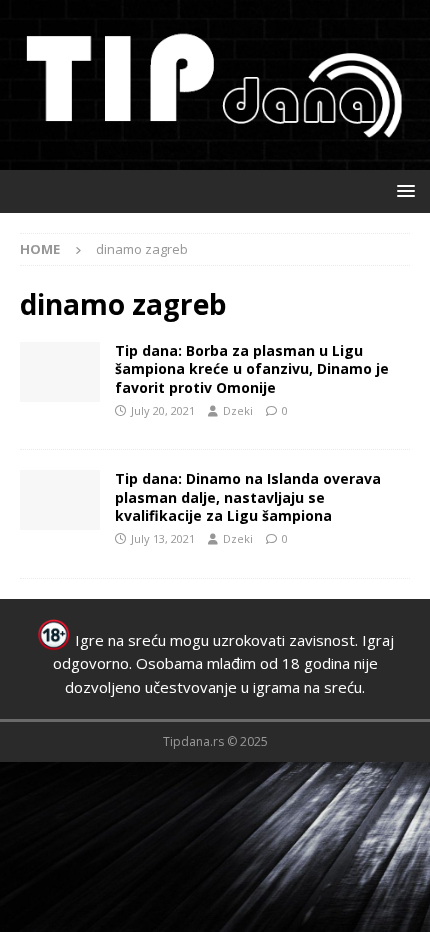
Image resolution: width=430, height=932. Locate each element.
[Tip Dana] (60, 372)
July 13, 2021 (163, 538)
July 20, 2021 (163, 410)
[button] (402, 190)
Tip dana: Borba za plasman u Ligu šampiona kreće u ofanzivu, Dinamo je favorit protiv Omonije (252, 368)
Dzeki (238, 410)
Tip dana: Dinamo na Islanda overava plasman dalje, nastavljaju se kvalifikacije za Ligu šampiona (248, 496)
